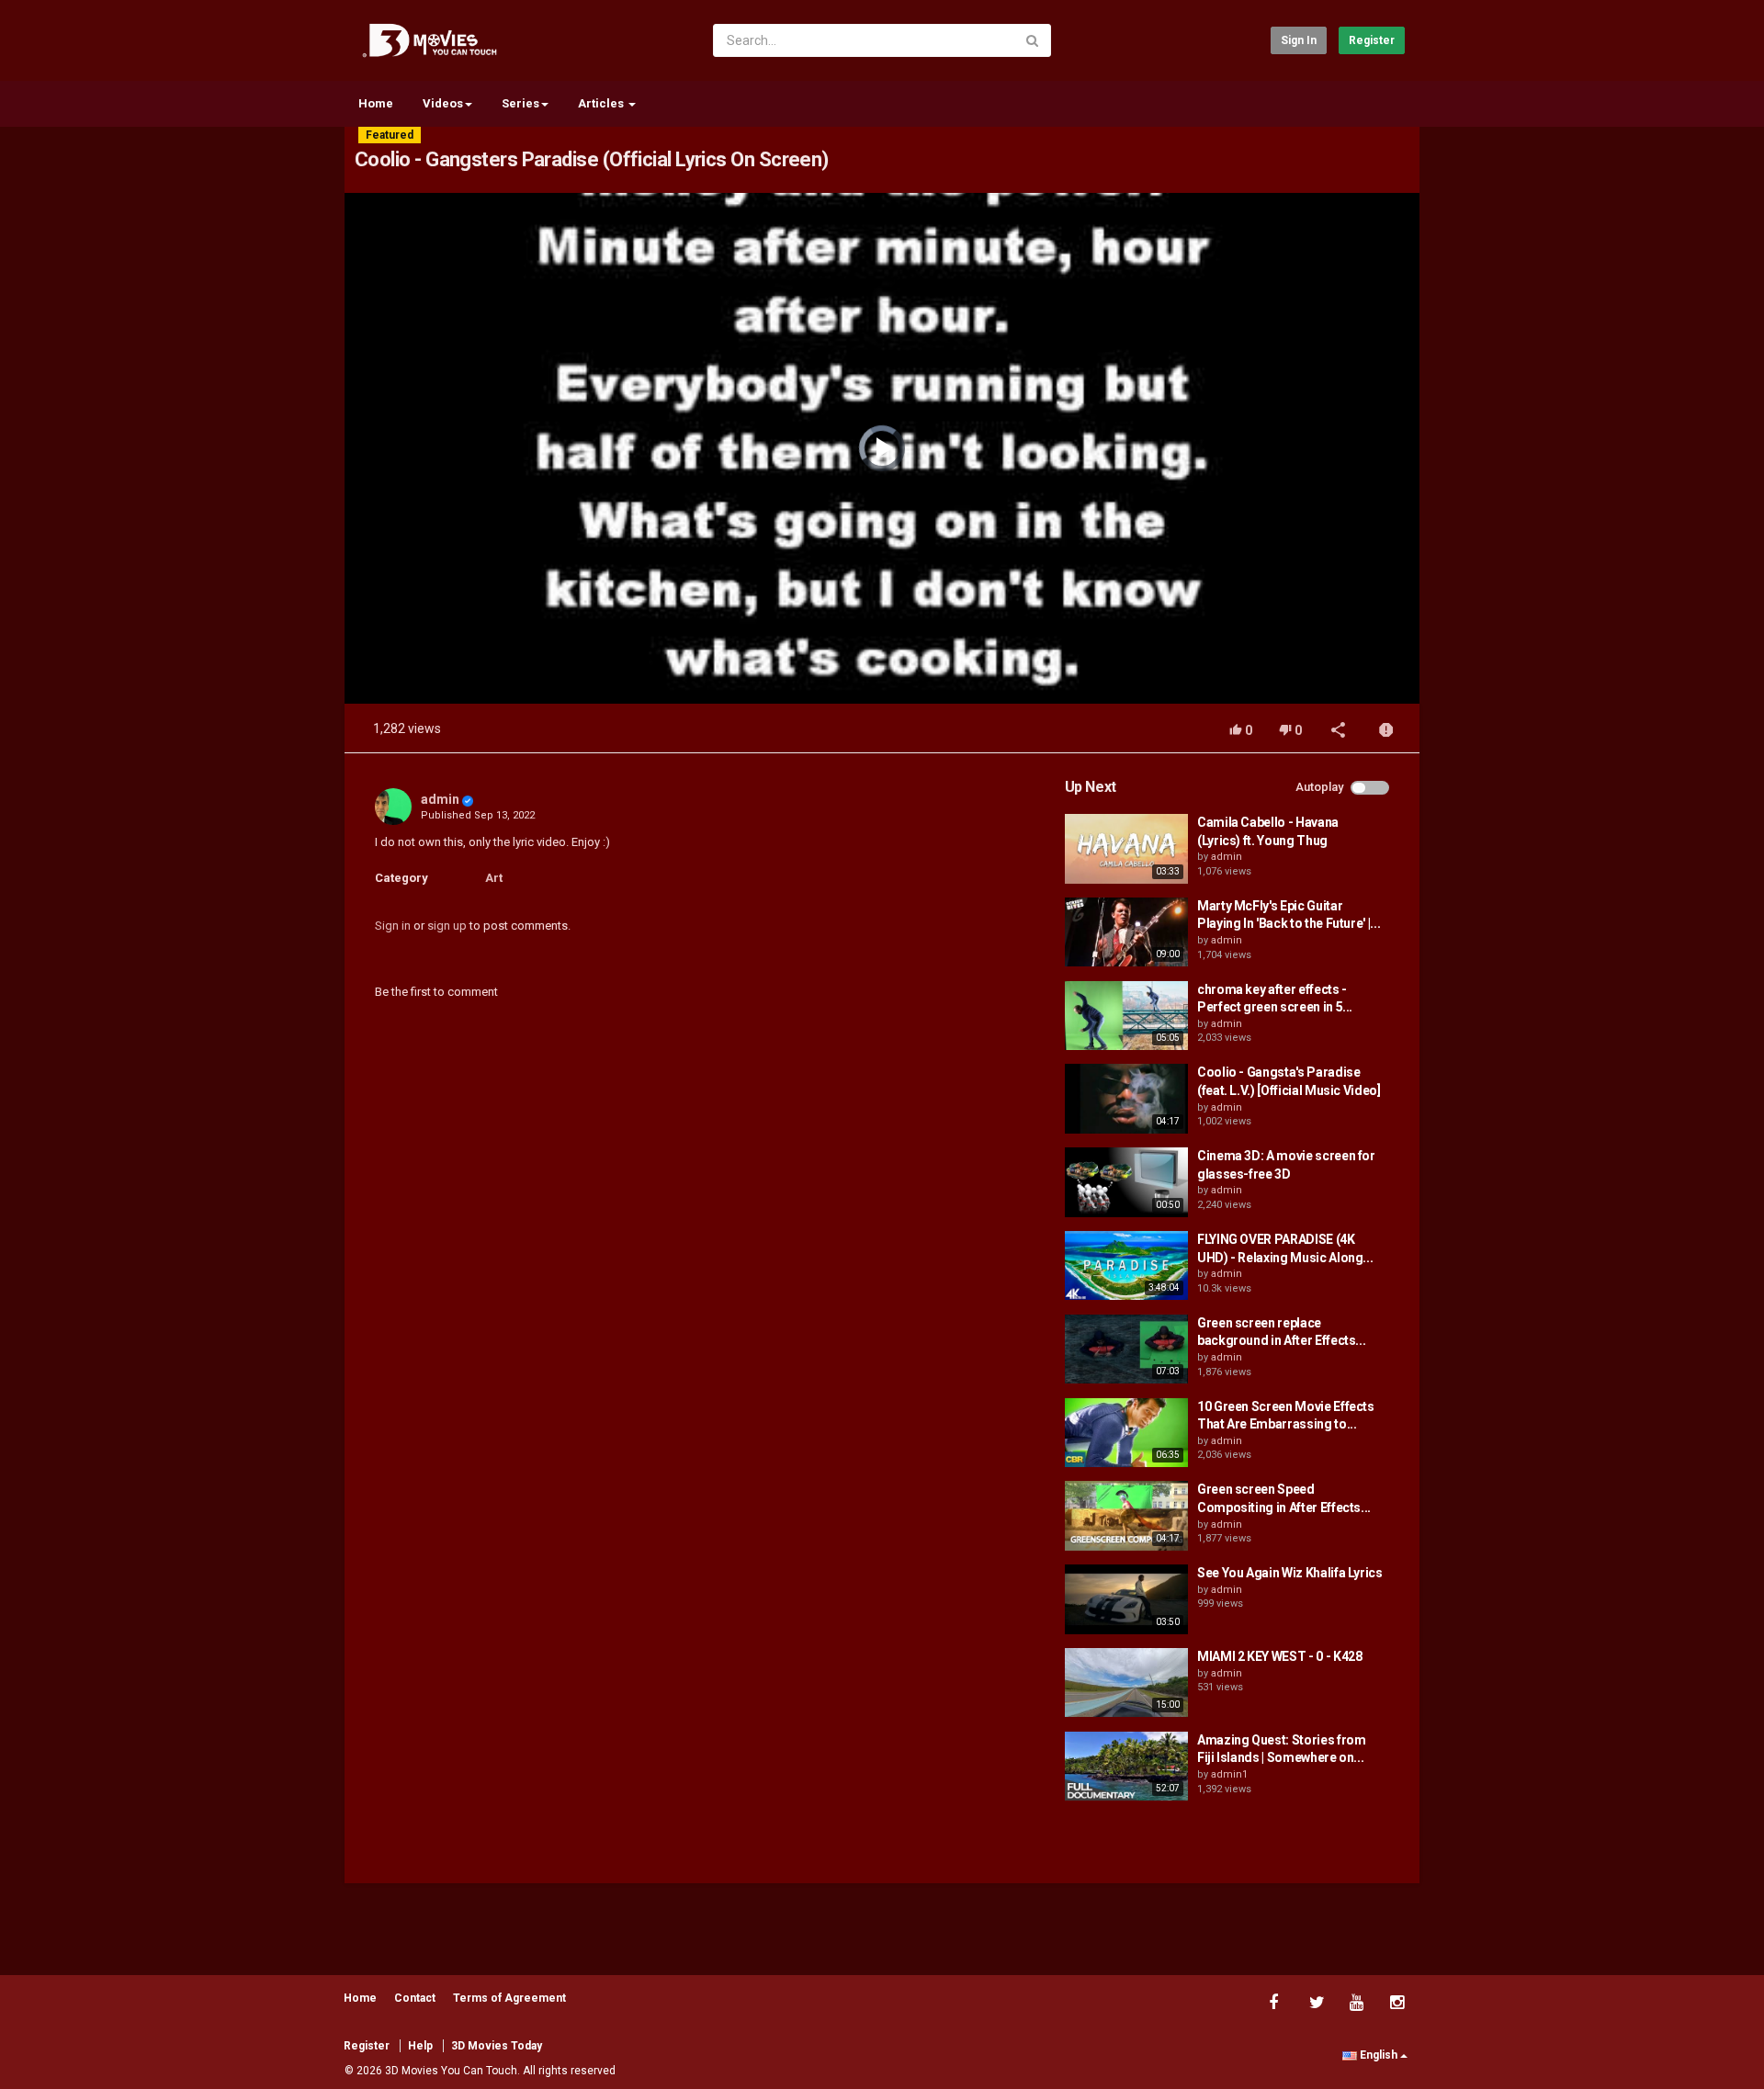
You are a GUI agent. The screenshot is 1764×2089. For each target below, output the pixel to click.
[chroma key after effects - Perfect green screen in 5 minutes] (1126, 1016)
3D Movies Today (497, 2046)
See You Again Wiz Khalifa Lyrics (1290, 1573)
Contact (415, 1998)
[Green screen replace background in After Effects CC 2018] (1126, 1349)
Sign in (1299, 40)
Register (1372, 40)
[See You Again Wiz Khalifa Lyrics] (1126, 1599)
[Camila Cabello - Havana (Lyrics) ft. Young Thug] (1126, 849)
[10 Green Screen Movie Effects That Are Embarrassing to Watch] (1126, 1433)
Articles (602, 103)
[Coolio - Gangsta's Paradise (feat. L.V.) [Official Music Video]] (1126, 1099)
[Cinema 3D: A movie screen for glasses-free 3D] (1126, 1182)
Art (494, 878)
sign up (447, 926)
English (1379, 2055)
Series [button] (520, 103)
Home (376, 103)
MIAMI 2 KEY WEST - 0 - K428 (1280, 1656)
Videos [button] (443, 103)
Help (420, 2046)
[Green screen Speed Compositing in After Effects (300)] (1126, 1516)
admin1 (1229, 1774)
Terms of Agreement (509, 1998)
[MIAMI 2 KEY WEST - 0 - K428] (1126, 1683)
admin (440, 799)
